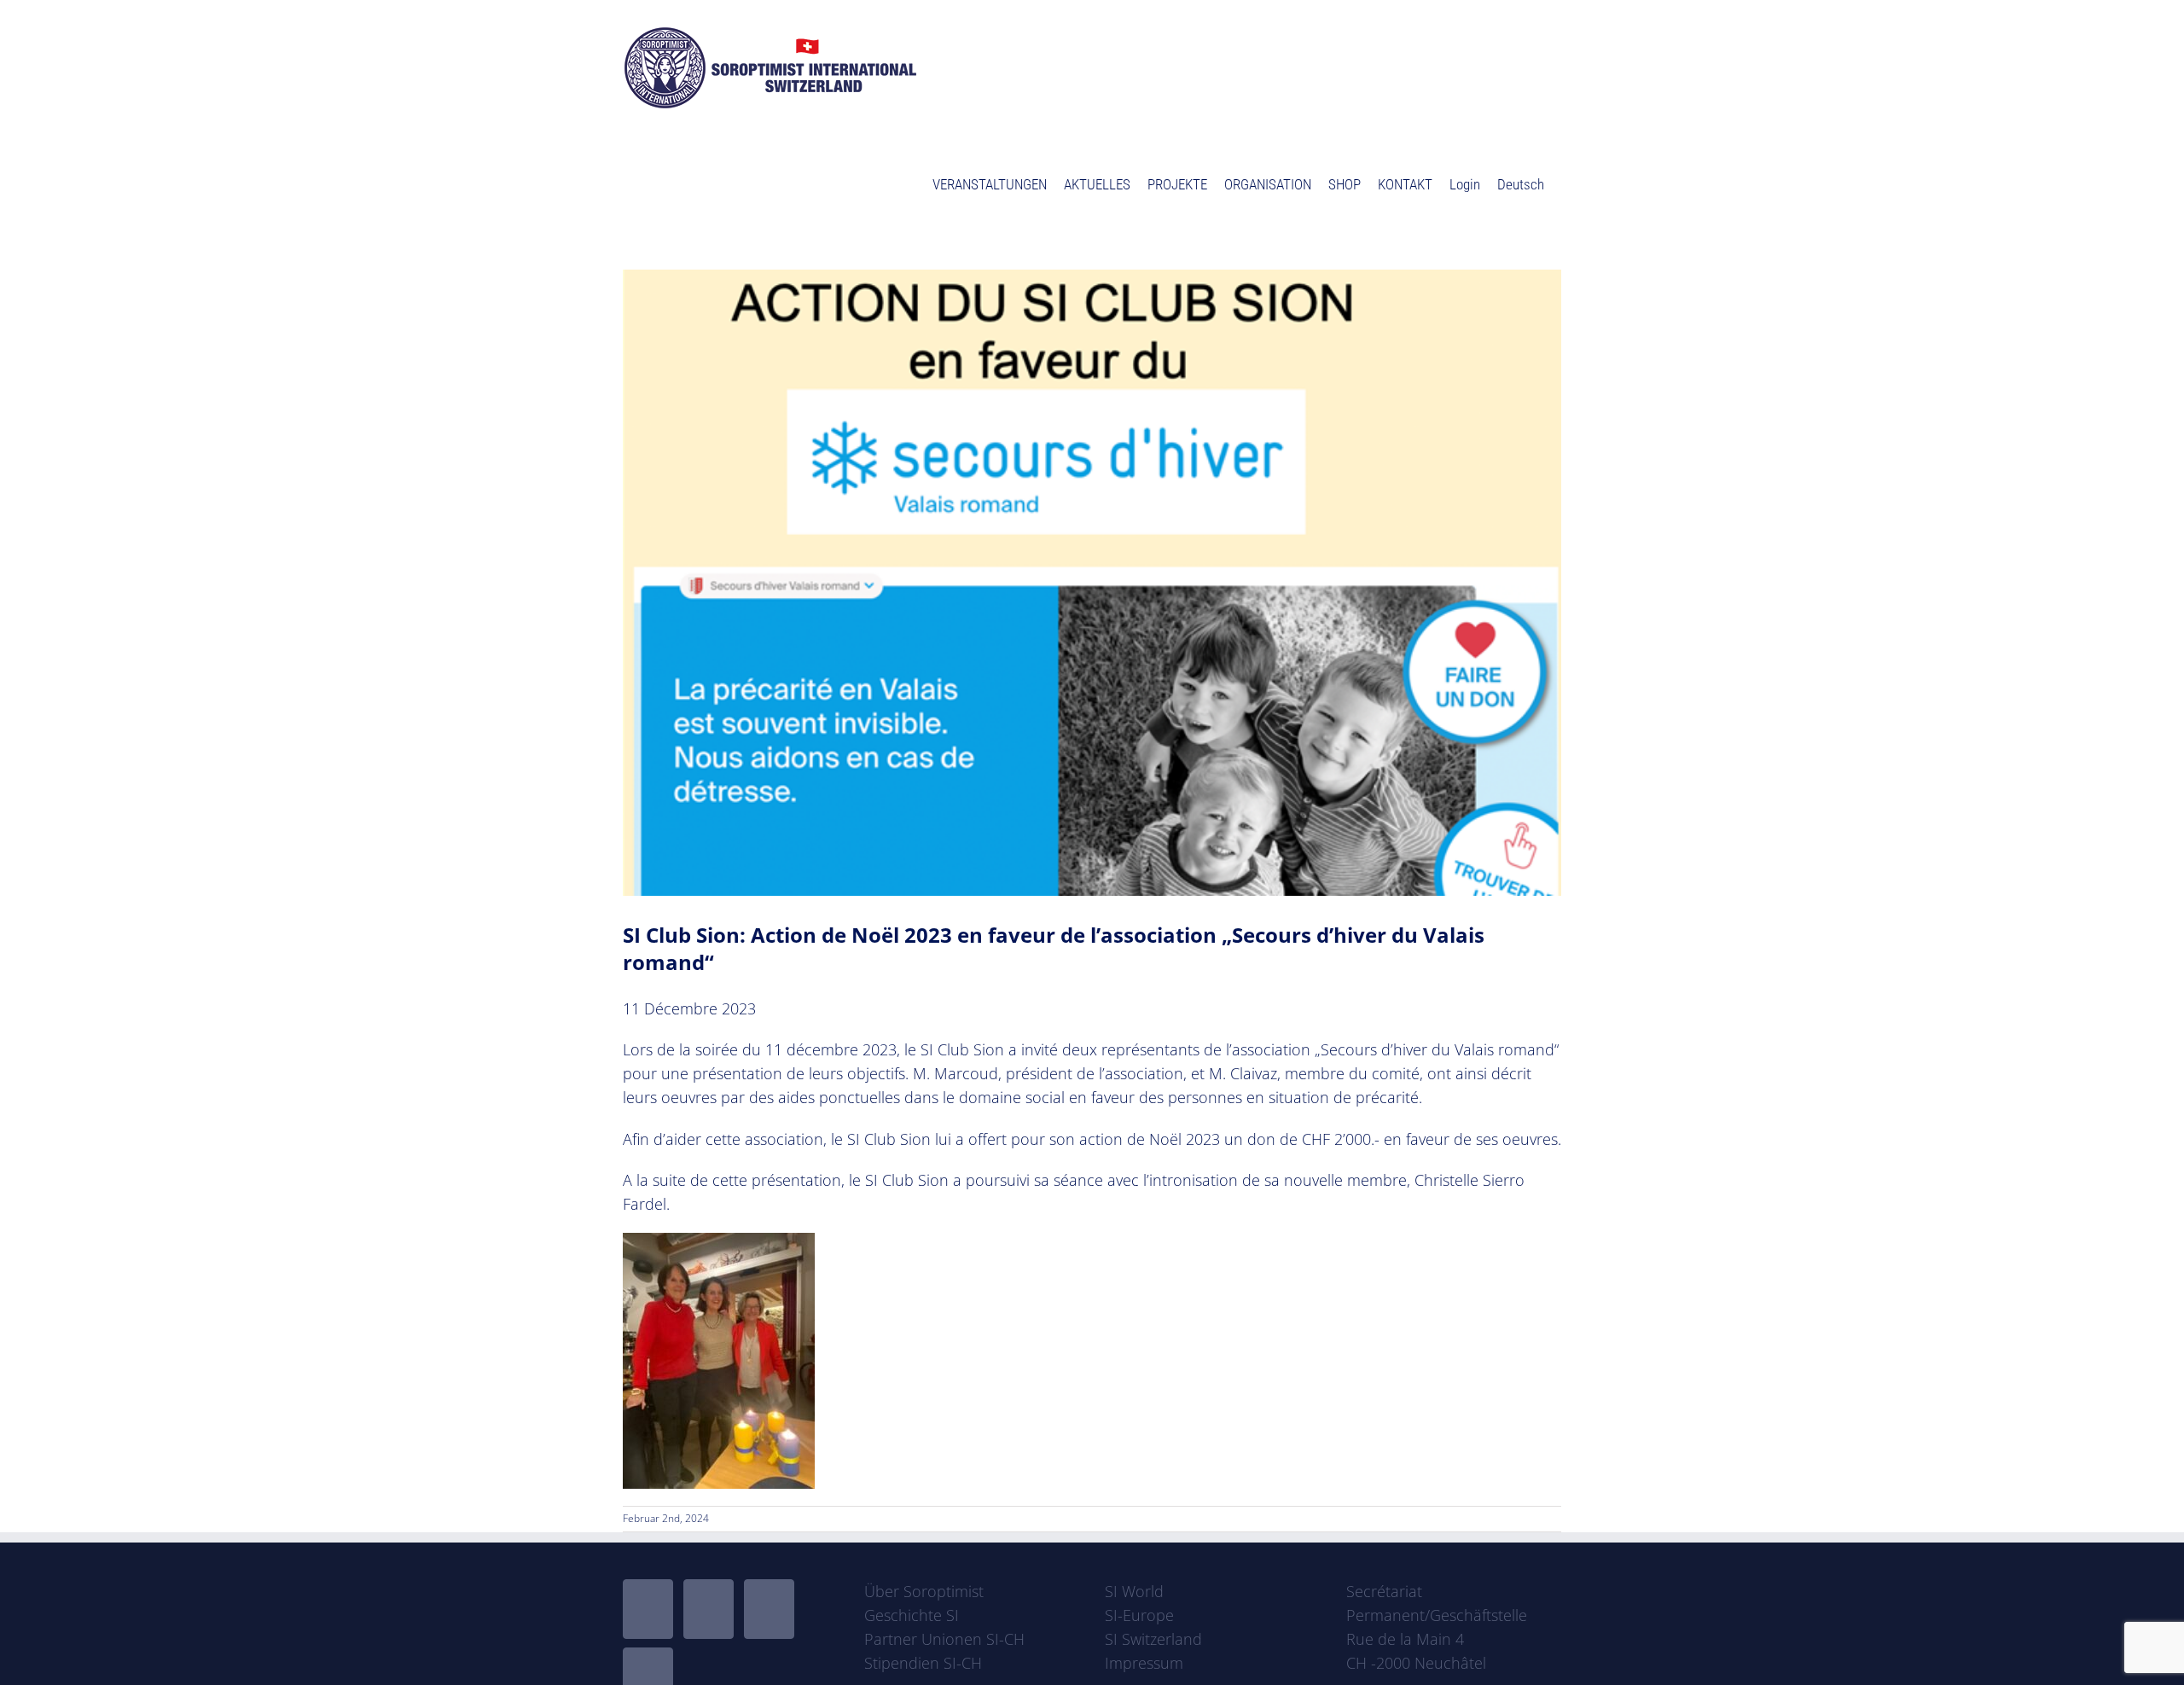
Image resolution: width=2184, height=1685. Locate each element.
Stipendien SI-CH (923, 1663)
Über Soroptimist (924, 1591)
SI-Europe (1139, 1615)
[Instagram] (769, 1609)
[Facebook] (648, 1609)
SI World (1134, 1591)
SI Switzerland (1153, 1639)
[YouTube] (709, 1609)
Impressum (1144, 1663)
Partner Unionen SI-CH (944, 1639)
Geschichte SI (912, 1615)
